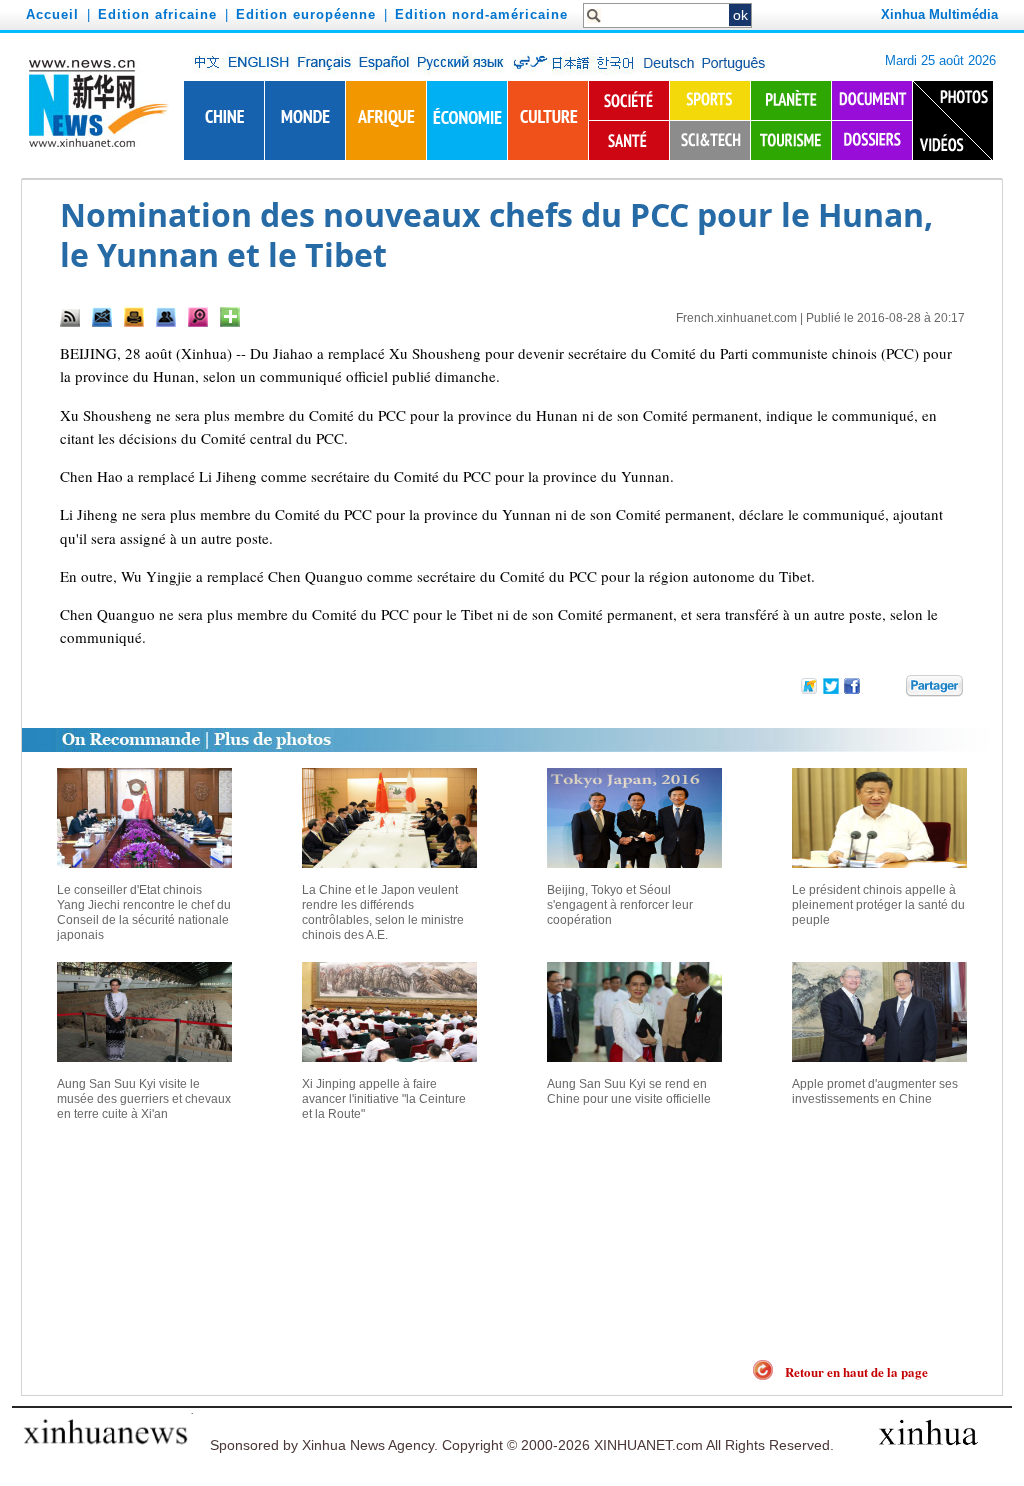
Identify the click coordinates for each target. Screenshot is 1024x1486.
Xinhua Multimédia (939, 14)
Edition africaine (157, 14)
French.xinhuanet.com (736, 318)
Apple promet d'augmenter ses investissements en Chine (875, 1091)
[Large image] (198, 317)
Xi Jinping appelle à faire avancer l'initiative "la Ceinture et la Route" (384, 1099)
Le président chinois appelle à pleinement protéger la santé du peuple (878, 905)
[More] (230, 317)
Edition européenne (306, 14)
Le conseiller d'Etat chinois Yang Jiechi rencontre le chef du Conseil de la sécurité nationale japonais (144, 912)
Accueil (52, 14)
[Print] (134, 317)
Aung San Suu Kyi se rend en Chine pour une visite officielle (629, 1091)
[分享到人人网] (892, 689)
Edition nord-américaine (481, 14)
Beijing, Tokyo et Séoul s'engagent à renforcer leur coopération (620, 905)
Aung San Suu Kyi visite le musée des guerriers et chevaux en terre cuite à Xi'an (144, 1099)
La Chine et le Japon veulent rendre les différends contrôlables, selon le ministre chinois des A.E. (383, 912)
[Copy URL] (166, 317)
